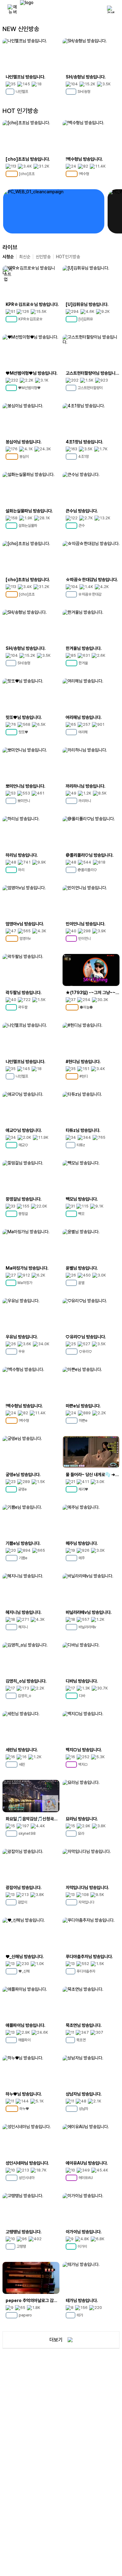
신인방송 (43, 257)
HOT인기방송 (68, 257)
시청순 (8, 257)
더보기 (56, 2340)
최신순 (25, 257)
